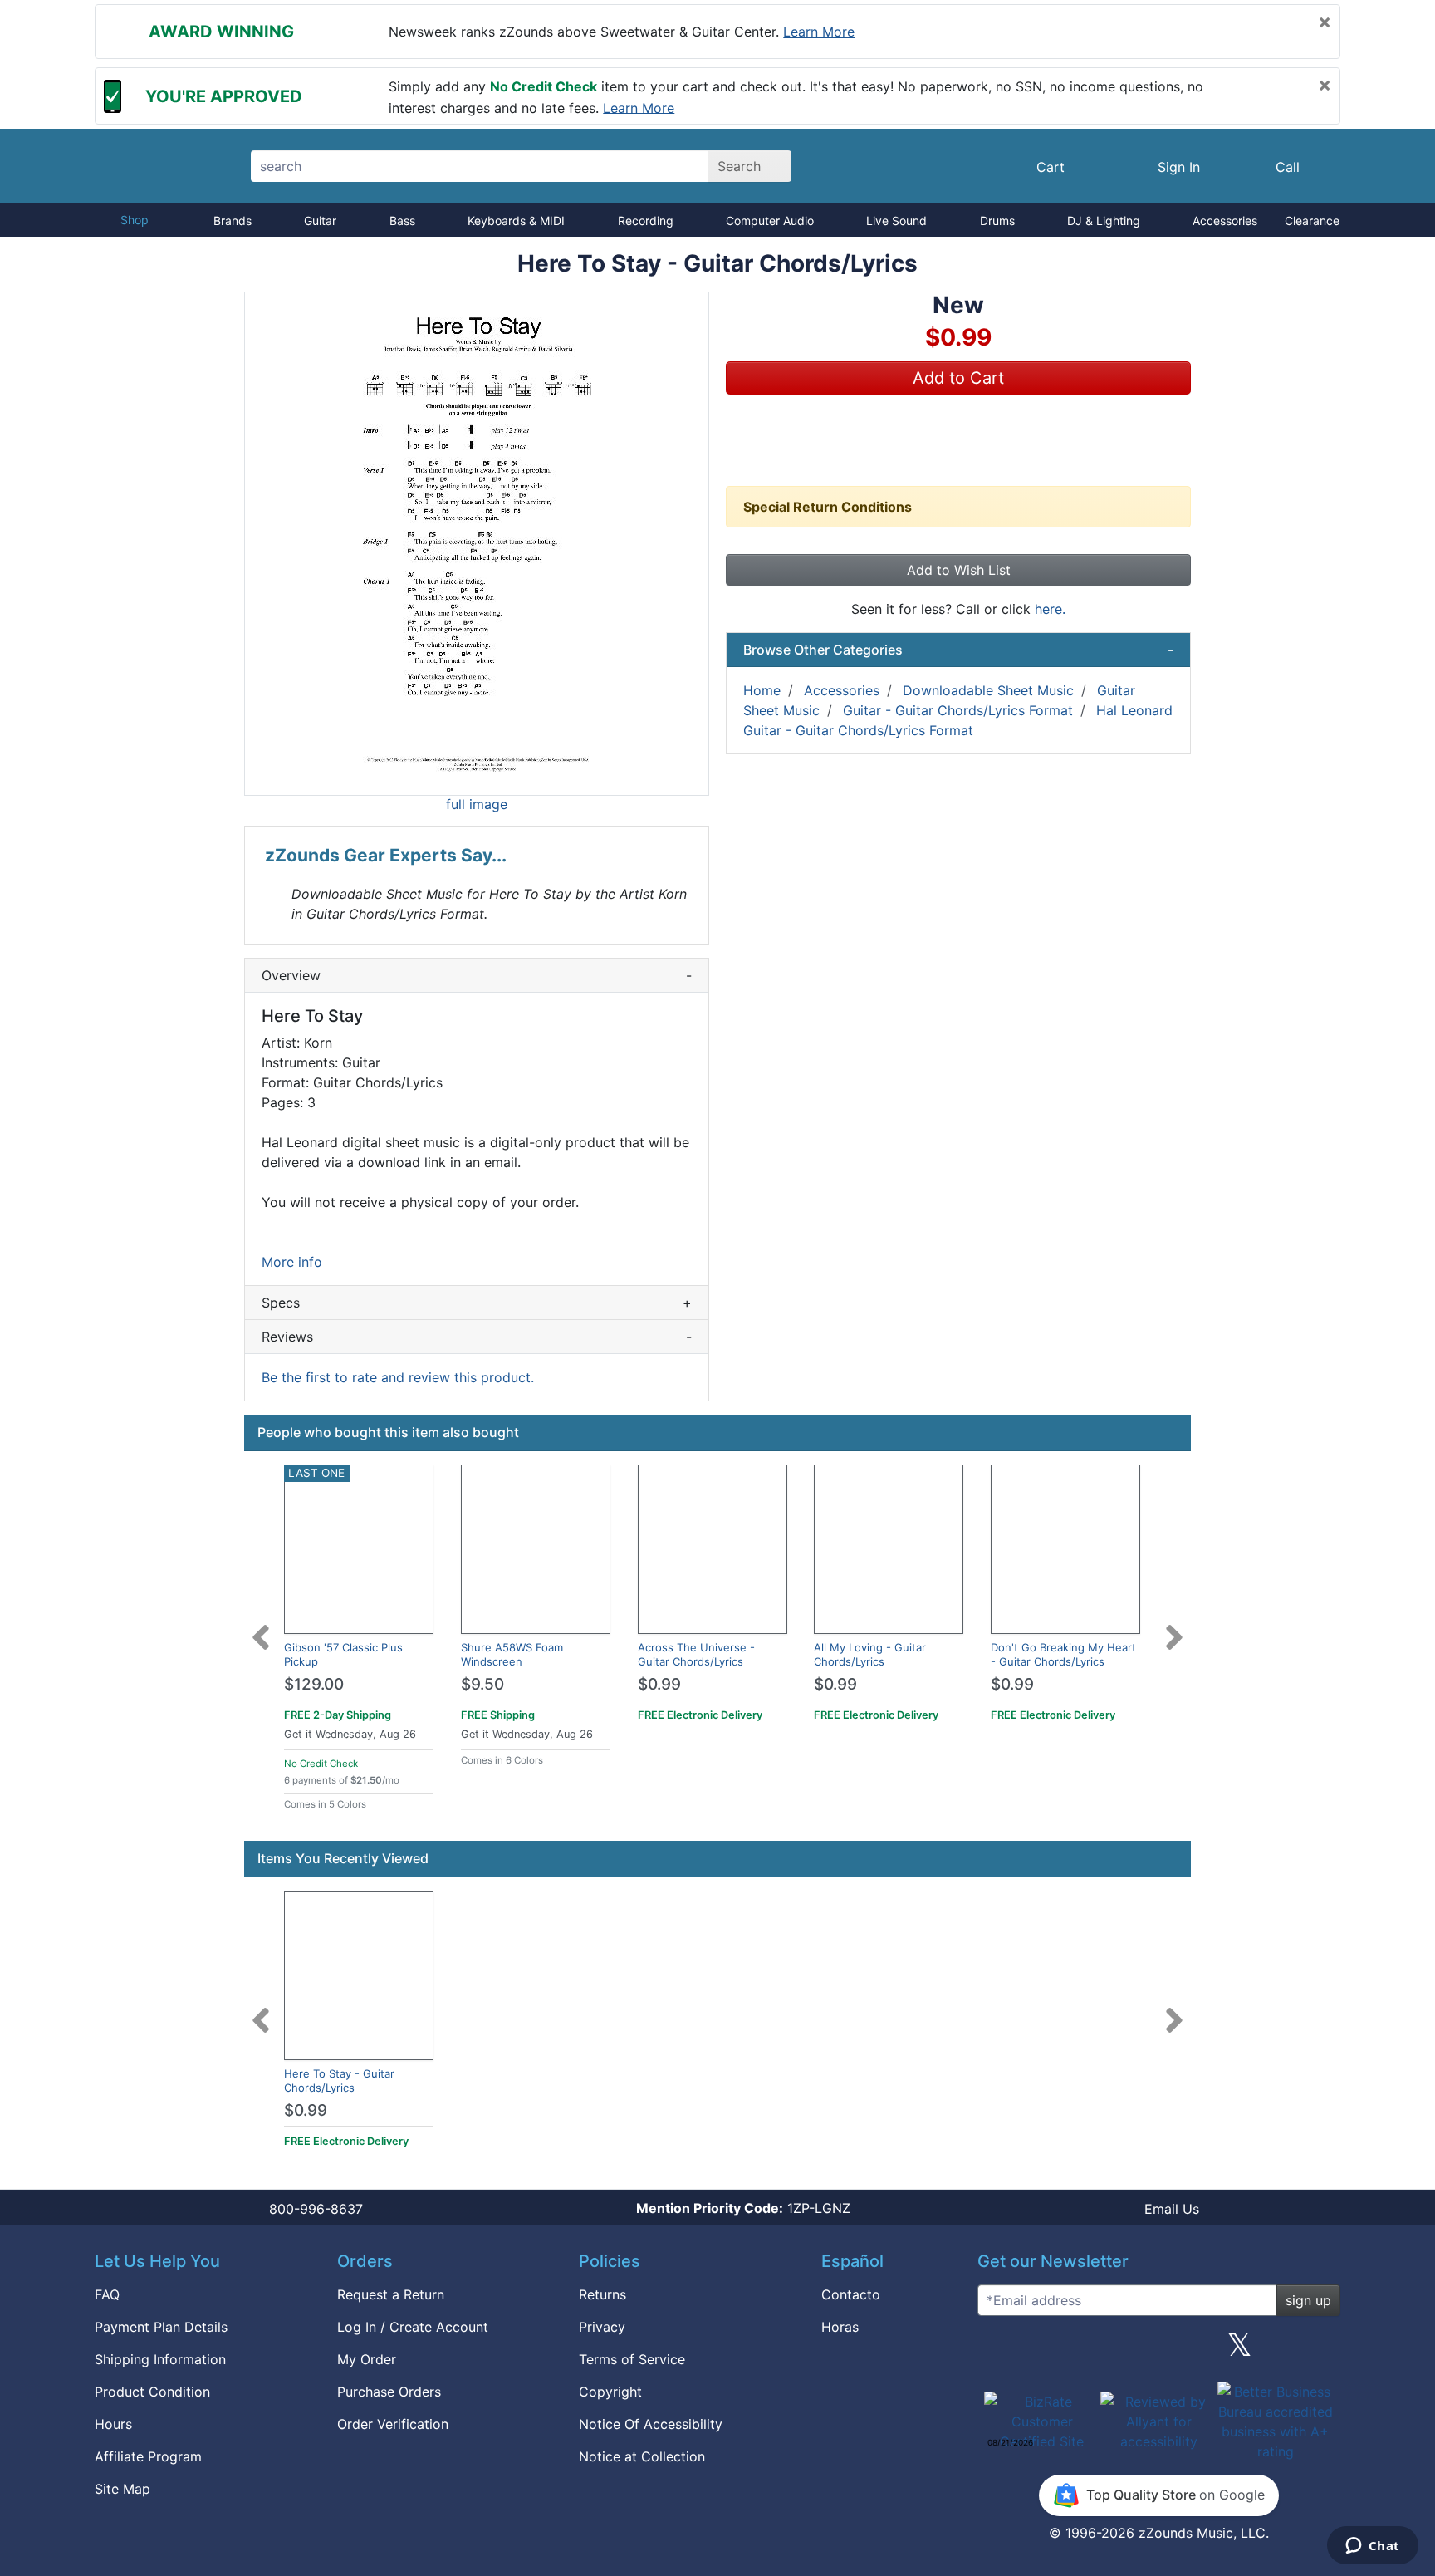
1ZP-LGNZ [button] (743, 2208)
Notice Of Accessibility (651, 2424)
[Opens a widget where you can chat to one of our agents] (1372, 2547)
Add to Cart (958, 378)
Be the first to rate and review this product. (398, 1377)
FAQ (107, 2294)
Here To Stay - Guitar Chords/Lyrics (339, 2080)
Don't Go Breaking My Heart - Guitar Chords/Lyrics (1063, 1654)
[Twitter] (1239, 2351)
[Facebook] (1077, 2351)
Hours (113, 2424)
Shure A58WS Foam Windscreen (512, 1654)
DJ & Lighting (1104, 221)
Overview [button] (477, 975)
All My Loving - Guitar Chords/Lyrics (870, 1654)
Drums (997, 221)
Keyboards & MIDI (516, 221)
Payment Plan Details (161, 2327)
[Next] (1174, 1627)
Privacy (602, 2327)
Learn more (819, 32)
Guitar (320, 221)
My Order (367, 2359)
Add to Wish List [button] (959, 570)
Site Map (122, 2489)
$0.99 (659, 1684)
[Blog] (997, 2351)
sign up (1308, 2300)
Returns (602, 2294)
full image (477, 804)
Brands (233, 221)
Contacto (851, 2294)
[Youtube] (1321, 2351)
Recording (646, 221)
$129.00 (314, 1684)
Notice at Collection (642, 2456)
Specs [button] (477, 1303)
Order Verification (393, 2424)
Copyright (610, 2392)
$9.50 (482, 1684)
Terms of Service (632, 2359)
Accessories (1225, 221)
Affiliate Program (148, 2456)
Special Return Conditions (828, 507)
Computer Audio (770, 221)
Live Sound (896, 221)
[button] (477, 544)
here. (1050, 609)
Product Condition (152, 2392)
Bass (402, 221)
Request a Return (391, 2294)
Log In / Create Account (413, 2327)
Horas (840, 2327)
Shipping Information (160, 2359)
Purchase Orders (389, 2392)
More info (292, 1262)
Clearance (1312, 221)
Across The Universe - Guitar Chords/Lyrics (696, 1654)
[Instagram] (1158, 2351)
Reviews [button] (477, 1337)
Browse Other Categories (958, 650)
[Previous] (261, 1627)
